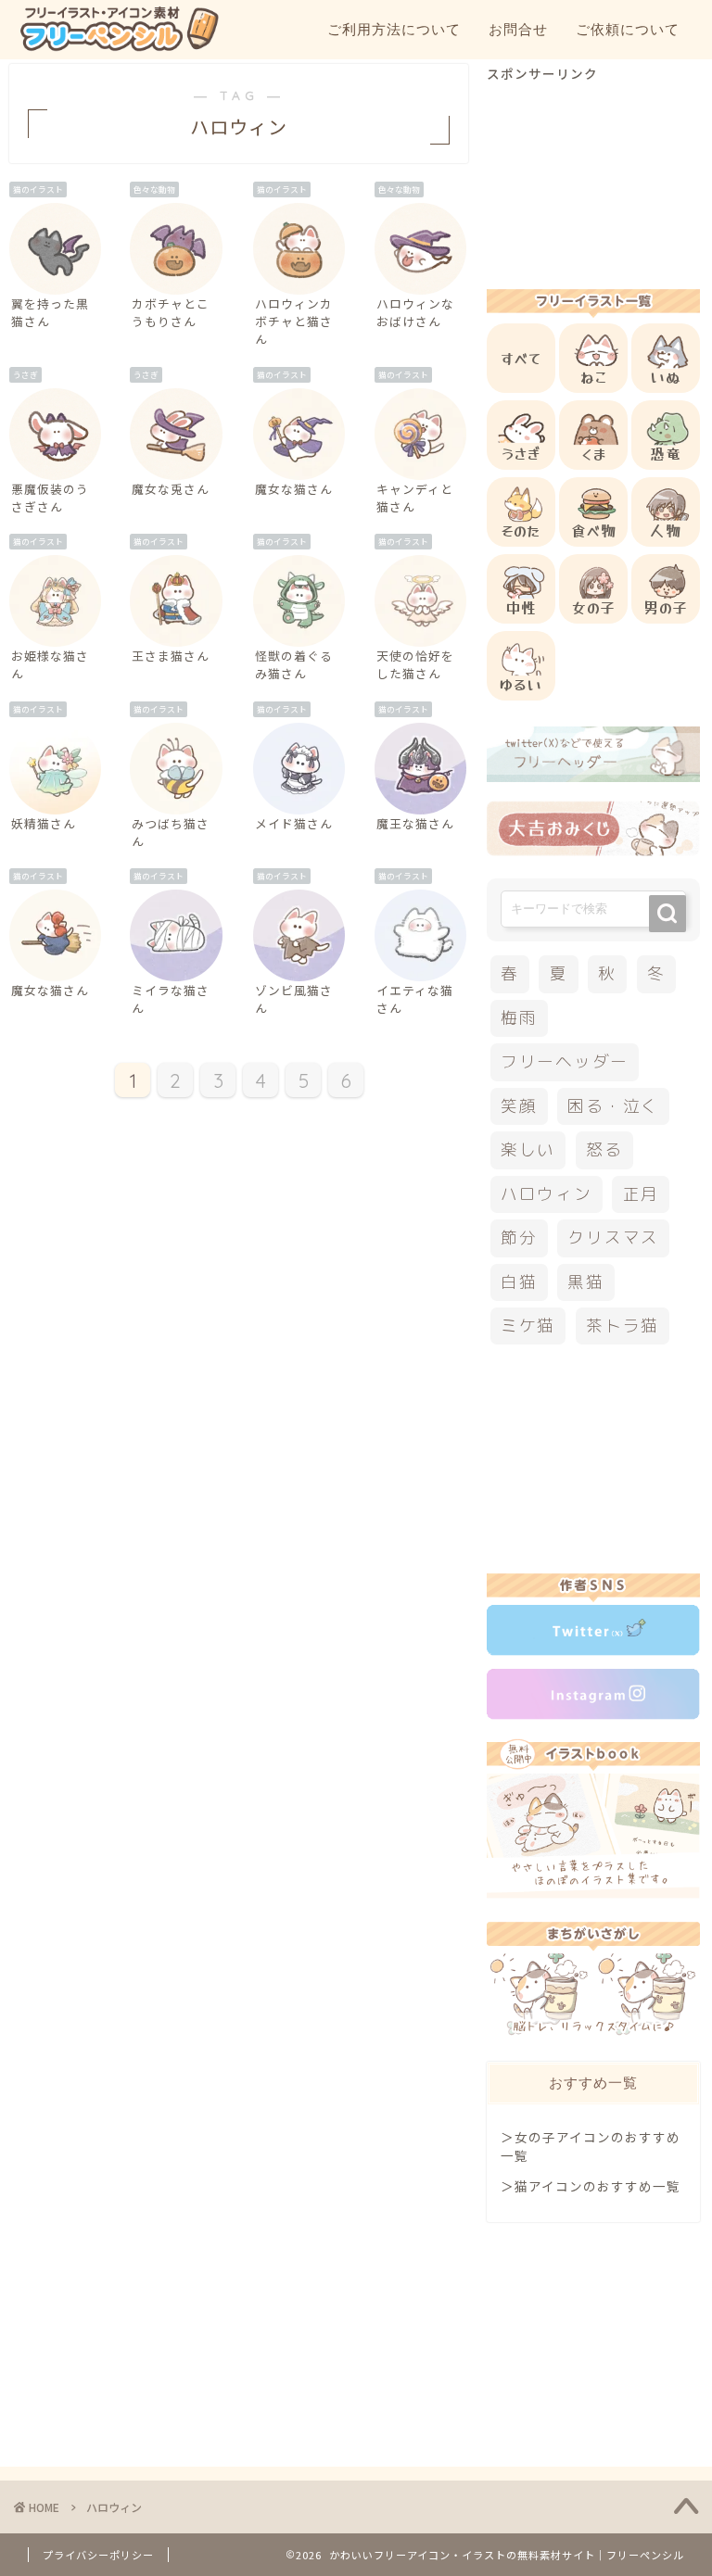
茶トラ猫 (623, 1326)
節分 (519, 1237)
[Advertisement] (593, 175)
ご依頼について (628, 29)
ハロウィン (547, 1194)
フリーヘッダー (565, 1061)
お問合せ (518, 29)
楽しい (528, 1149)
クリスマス (613, 1237)
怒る (604, 1149)
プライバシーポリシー (98, 2555)
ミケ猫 (528, 1326)
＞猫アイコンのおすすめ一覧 (591, 2186)
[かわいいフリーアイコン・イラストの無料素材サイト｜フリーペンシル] (119, 48)
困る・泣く (613, 1106)
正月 (642, 1194)
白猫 (519, 1282)
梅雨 (519, 1018)
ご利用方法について (394, 29)
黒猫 (586, 1282)
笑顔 (519, 1106)
